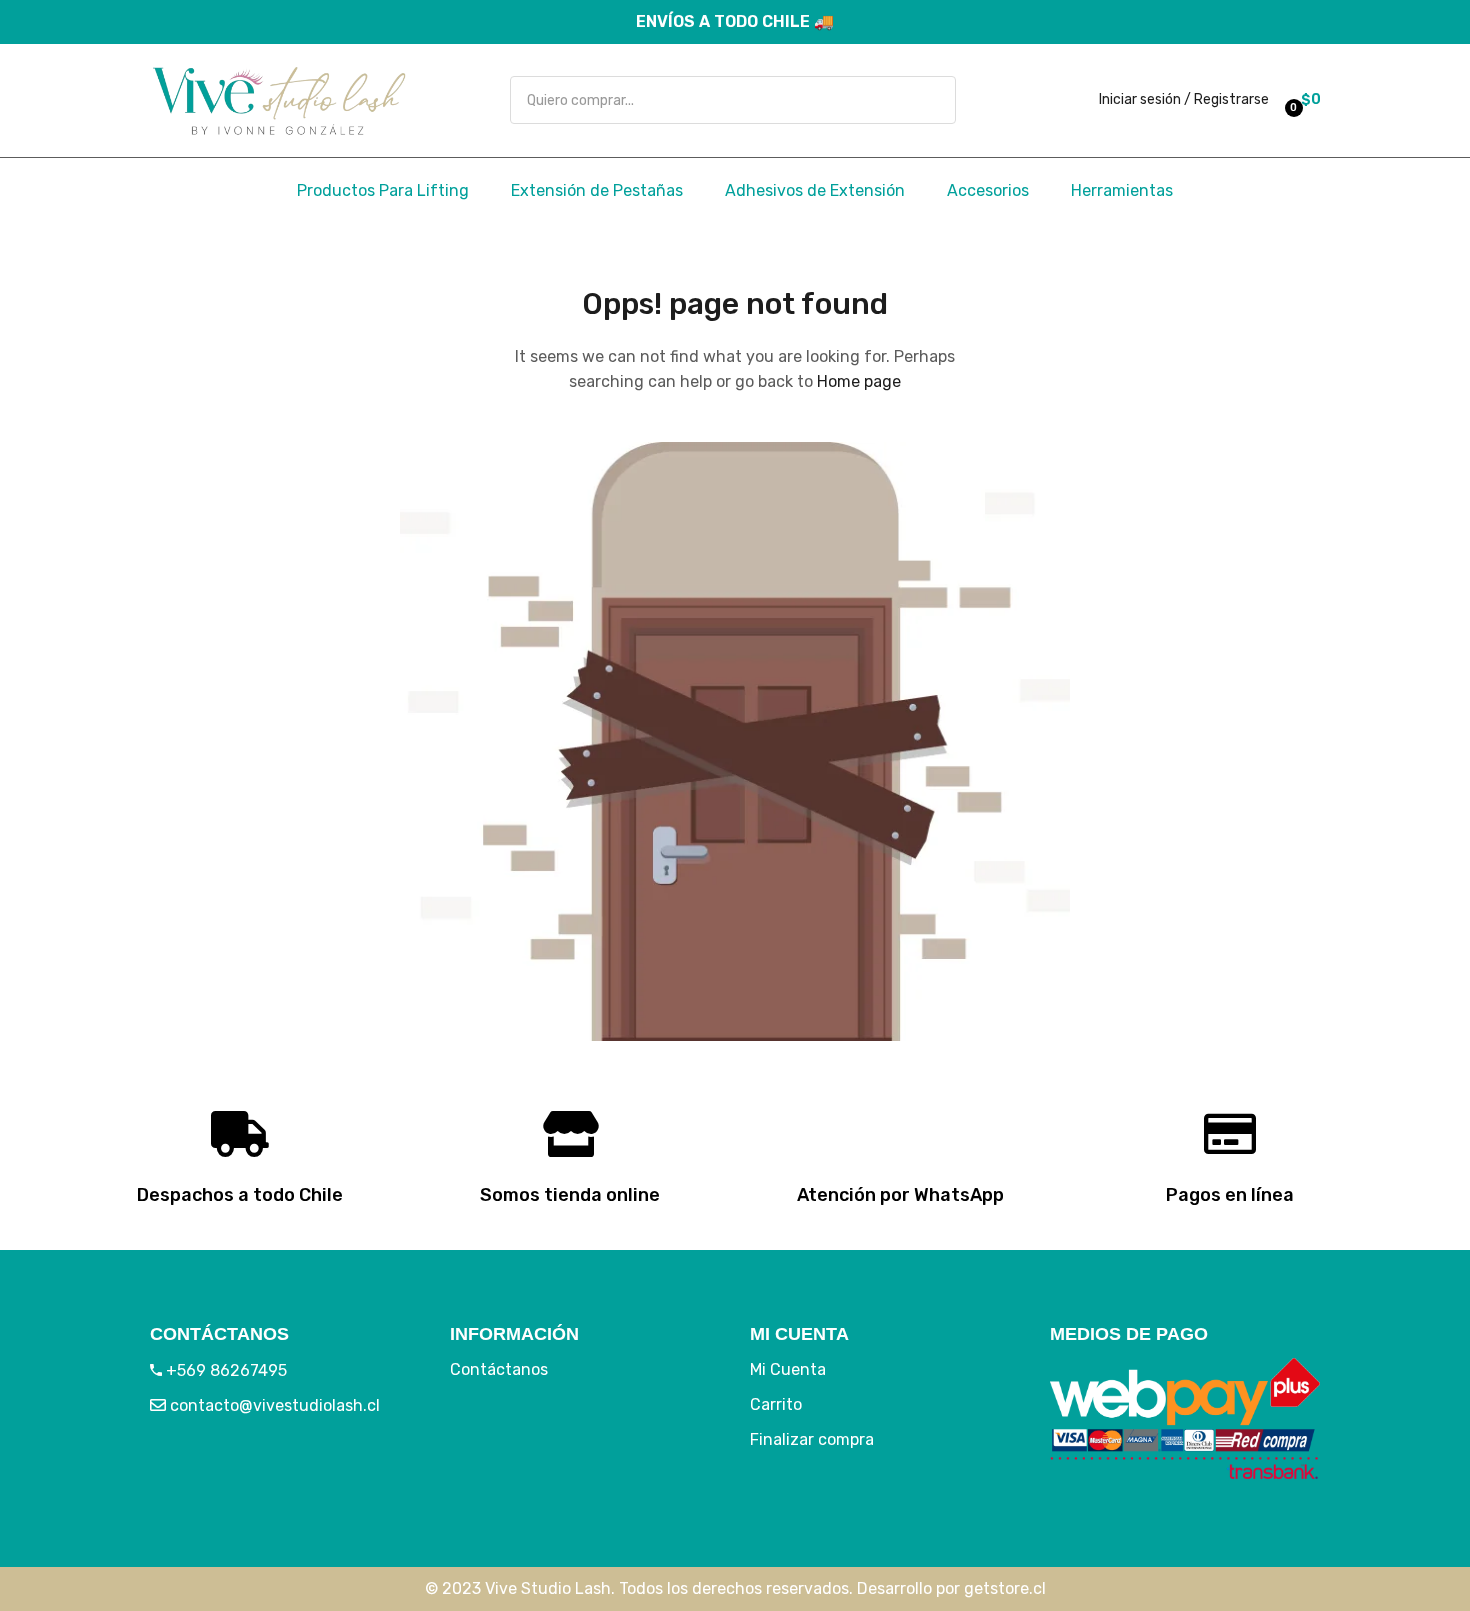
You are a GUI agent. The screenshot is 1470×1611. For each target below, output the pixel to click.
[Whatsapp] (295, 1472)
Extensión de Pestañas (597, 190)
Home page (859, 381)
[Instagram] (235, 1472)
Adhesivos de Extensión (815, 190)
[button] (1300, 100)
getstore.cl (1005, 1588)
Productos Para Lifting (383, 190)
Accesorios (988, 190)
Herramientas (1122, 190)
